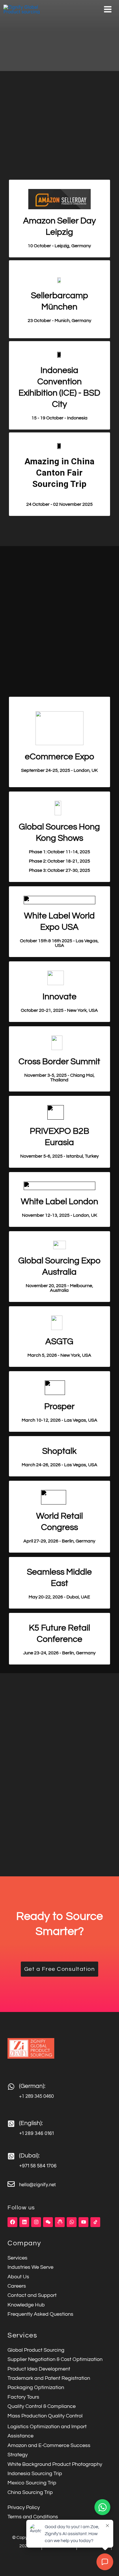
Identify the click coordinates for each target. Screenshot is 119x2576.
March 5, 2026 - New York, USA (59, 1355)
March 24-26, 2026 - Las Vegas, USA (59, 1465)
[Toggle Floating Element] (102, 2507)
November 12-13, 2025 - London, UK (59, 1215)
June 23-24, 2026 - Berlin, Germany (59, 1653)
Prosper (59, 1406)
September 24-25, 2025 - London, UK (59, 770)
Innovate (59, 997)
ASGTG (59, 1341)
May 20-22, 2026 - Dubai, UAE (59, 1597)
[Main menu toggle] (108, 9)
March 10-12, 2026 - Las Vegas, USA (59, 1420)
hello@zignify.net (37, 2184)
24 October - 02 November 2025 (59, 504)
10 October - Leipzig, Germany (59, 246)
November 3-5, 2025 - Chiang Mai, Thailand (59, 1078)
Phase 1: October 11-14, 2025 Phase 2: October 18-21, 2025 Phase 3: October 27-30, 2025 (59, 861)
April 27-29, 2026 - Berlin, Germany (59, 1541)
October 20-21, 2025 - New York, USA (59, 1010)
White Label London (59, 1201)
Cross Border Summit (59, 1061)
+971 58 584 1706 (38, 2166)
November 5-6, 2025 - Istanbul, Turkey (59, 1156)
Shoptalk (59, 1451)
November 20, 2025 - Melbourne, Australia (59, 1288)
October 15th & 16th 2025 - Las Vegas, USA (59, 943)
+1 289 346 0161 (36, 2133)
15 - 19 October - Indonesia (59, 418)
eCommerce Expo (59, 757)
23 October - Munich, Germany (59, 321)
